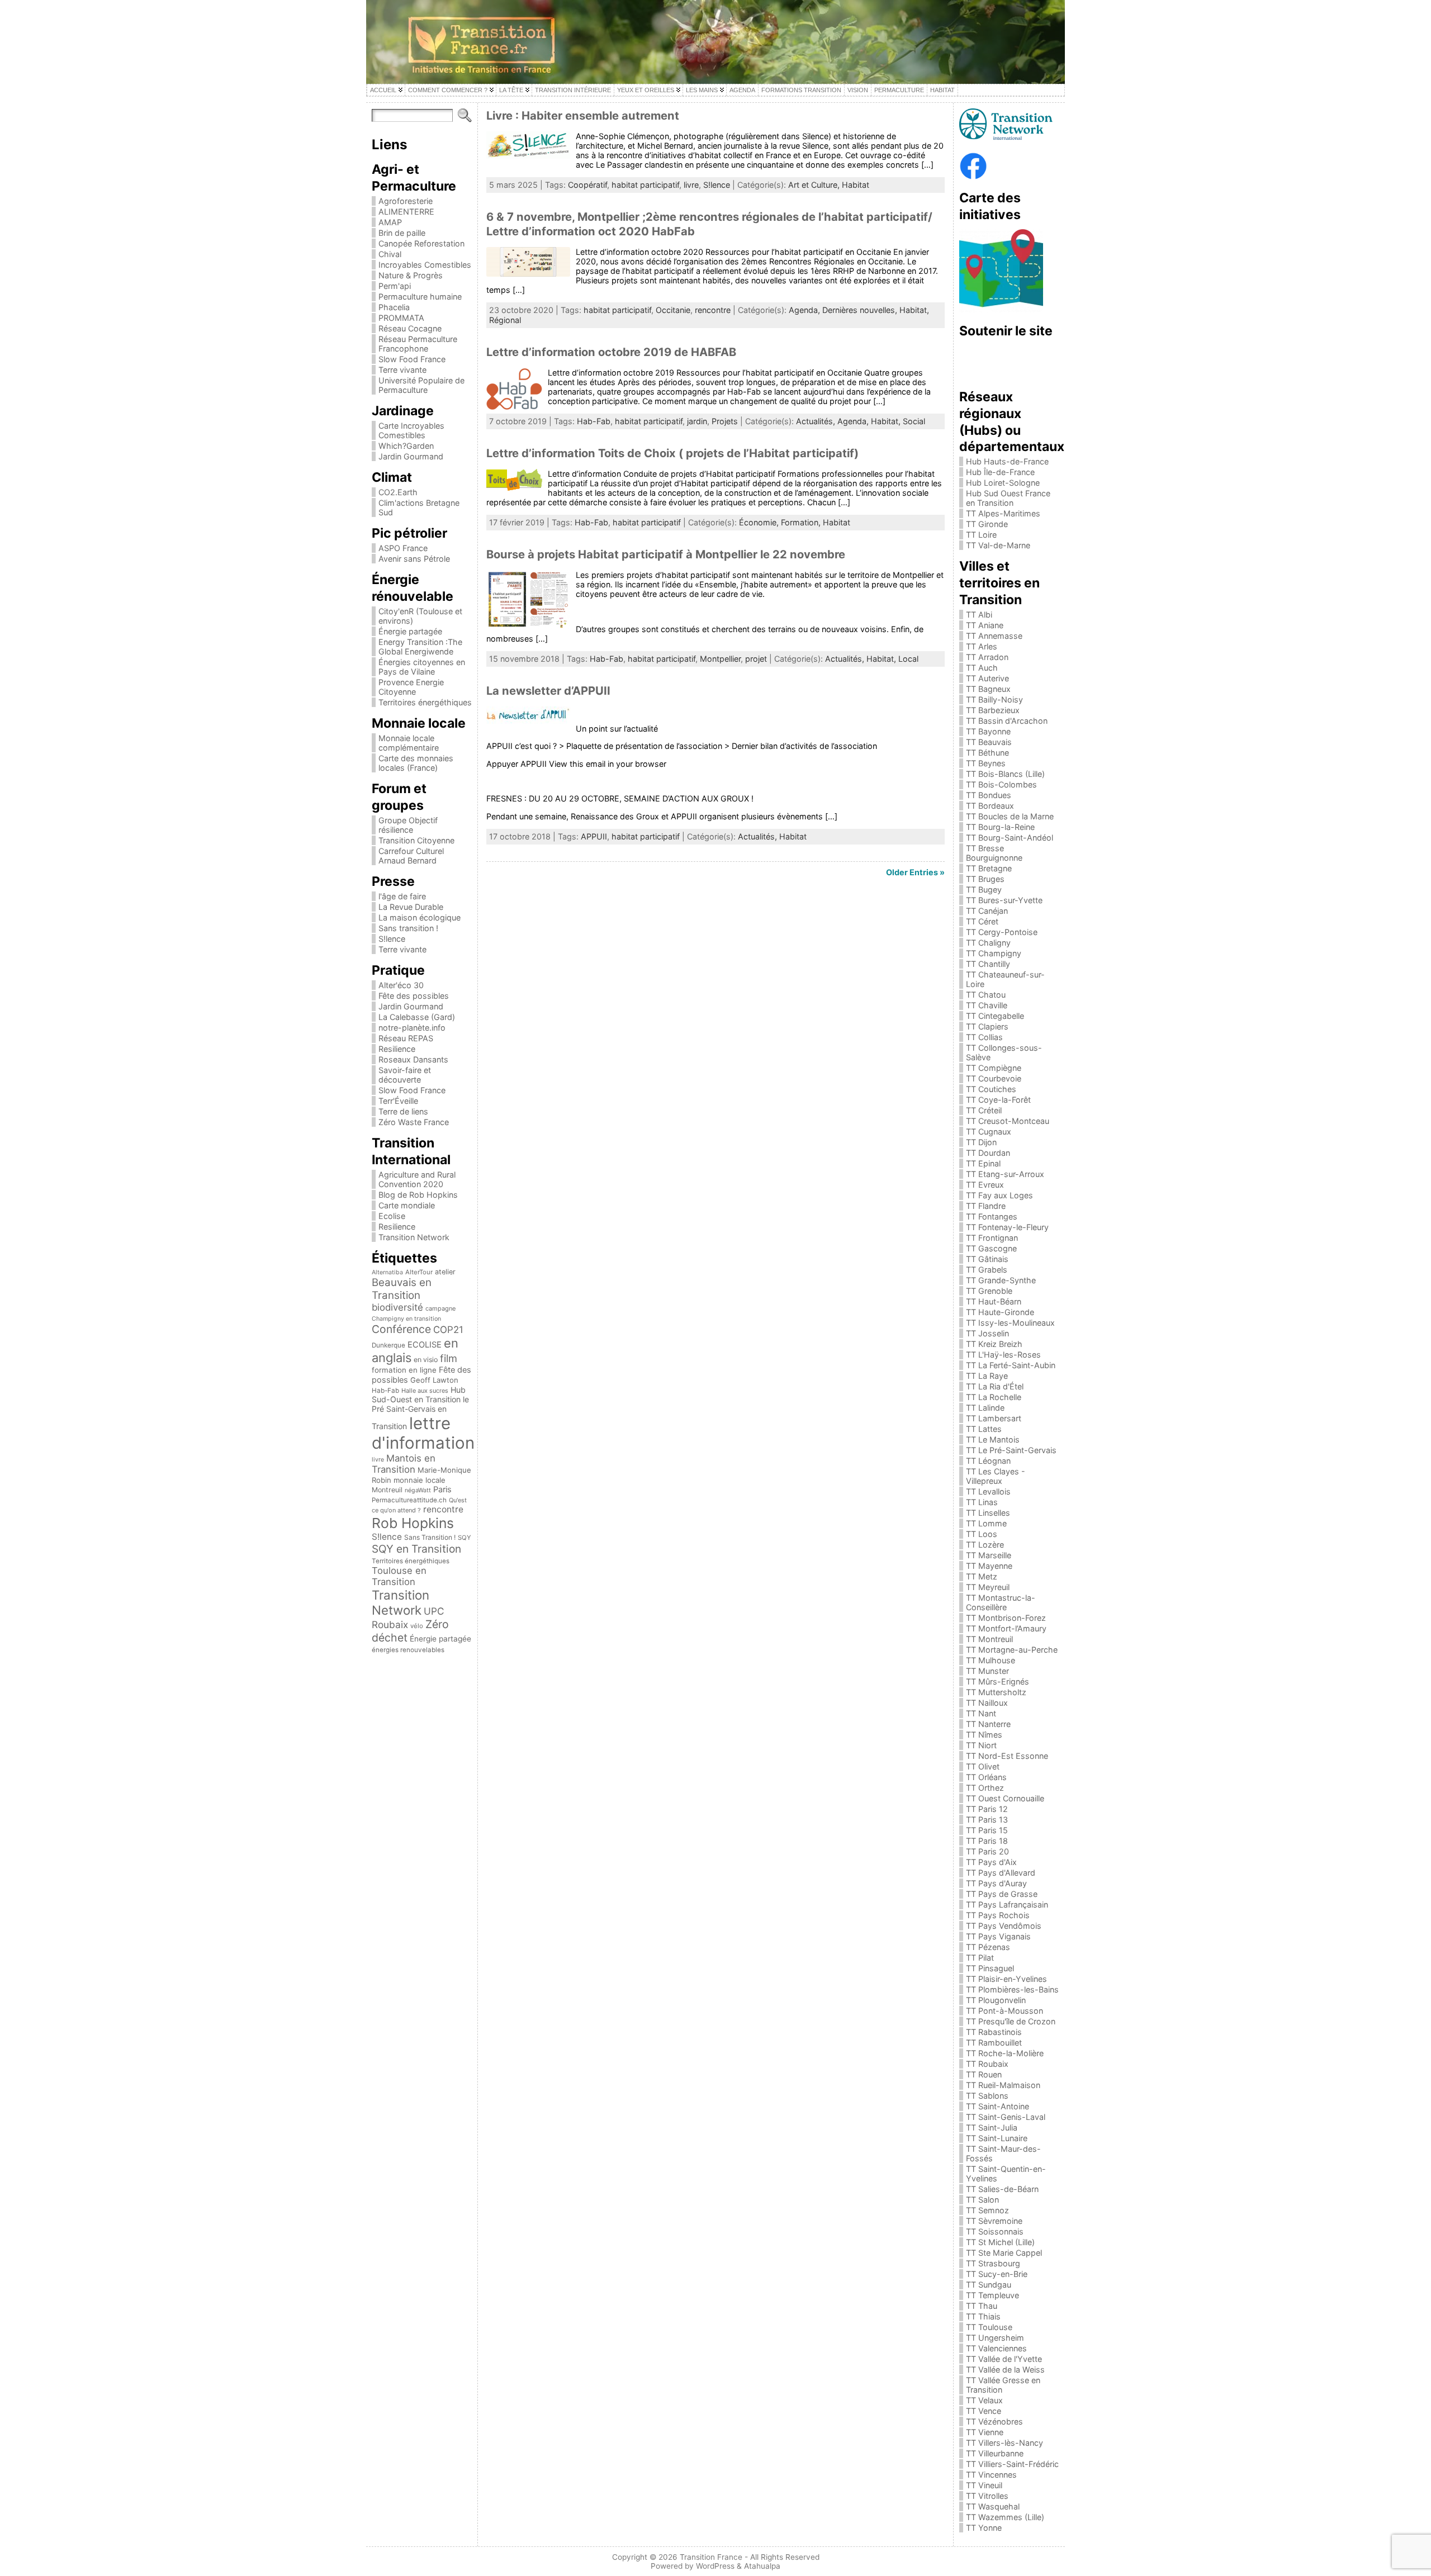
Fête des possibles (414, 996)
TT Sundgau (989, 2285)
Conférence (401, 1329)
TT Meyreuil (988, 1587)
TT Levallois (988, 1491)
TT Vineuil (984, 2485)
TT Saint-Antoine (998, 2106)
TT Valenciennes (996, 2348)
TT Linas (982, 1502)
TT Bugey (984, 889)
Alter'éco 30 (401, 985)
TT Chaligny (988, 943)
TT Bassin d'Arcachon (1007, 721)
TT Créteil (984, 1110)
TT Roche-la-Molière (1005, 2053)
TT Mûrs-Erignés (998, 1681)
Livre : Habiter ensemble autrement (583, 115)
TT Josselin (987, 1333)
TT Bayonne (988, 731)
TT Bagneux (988, 689)
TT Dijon (981, 1142)
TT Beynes (986, 763)
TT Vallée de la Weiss (1005, 2369)
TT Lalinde (985, 1408)
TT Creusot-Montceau (1008, 1121)
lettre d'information (423, 1433)
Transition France (711, 2557)
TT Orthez (985, 1788)
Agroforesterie (406, 201)
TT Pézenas (988, 1947)
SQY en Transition (416, 1549)
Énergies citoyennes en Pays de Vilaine (422, 667)
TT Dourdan (988, 1153)
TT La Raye (987, 1376)
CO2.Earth (398, 492)
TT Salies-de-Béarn (1002, 2189)
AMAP (390, 222)
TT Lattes (984, 1429)
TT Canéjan (987, 911)
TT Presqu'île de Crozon (1011, 2021)
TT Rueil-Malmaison (1003, 2085)
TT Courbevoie (994, 1078)
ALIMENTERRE (406, 212)
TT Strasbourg (993, 2263)
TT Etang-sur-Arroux (1005, 1174)
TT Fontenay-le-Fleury (1007, 1227)
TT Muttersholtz (996, 1692)
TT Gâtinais (987, 1259)
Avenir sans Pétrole (414, 559)
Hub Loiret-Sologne (1003, 483)
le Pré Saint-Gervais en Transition (420, 1413)
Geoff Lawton (434, 1380)
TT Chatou (986, 995)
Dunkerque (388, 1345)
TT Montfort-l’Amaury (1006, 1628)
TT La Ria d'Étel (995, 1386)
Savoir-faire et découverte (405, 1075)
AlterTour (419, 1272)
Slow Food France (412, 359)
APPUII (594, 836)
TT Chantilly (988, 964)
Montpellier (720, 659)
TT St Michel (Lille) (1000, 2242)
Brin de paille (402, 233)
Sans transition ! (408, 928)
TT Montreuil (989, 1639)
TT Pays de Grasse (1002, 1894)
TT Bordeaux (990, 806)
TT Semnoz (987, 2210)
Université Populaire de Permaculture (421, 385)
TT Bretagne (989, 868)
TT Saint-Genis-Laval (1006, 2117)
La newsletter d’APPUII (548, 691)
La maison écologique (420, 917)
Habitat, (914, 310)
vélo (417, 1626)
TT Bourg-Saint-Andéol (1010, 838)
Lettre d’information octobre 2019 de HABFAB (611, 352)
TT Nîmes (984, 1735)
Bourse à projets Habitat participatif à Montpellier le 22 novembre (666, 554)
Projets (725, 421)
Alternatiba (387, 1272)
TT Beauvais (989, 742)
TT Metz (982, 1576)
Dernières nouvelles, (861, 310)
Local (908, 659)
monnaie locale (420, 1480)
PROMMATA (401, 318)
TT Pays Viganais (998, 1936)
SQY (465, 1538)
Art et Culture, (815, 185)
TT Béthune (987, 753)
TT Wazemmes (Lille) (1005, 2517)
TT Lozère (985, 1545)
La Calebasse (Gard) (417, 1017)
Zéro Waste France (414, 1122)
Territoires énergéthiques (425, 702)
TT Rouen (984, 2074)
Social (914, 421)
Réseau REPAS (406, 1038)
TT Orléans (986, 1777)
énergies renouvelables (408, 1650)
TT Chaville (987, 1005)
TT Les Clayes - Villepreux (996, 1476)
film (449, 1358)
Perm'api (395, 286)
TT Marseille (989, 1555)
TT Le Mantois (993, 1439)
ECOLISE (425, 1345)
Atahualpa (762, 2566)
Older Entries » (915, 872)
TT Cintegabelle (995, 1016)
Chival (390, 254)
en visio (426, 1360)
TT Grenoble (989, 1291)
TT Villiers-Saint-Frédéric (1012, 2464)
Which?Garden (406, 446)
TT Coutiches (991, 1089)
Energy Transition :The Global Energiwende (420, 647)
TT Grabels (987, 1270)
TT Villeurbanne (995, 2453)
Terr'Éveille (398, 1101)
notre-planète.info (412, 1028)
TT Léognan (988, 1461)
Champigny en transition (406, 1319)
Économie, (760, 522)
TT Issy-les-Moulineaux (1010, 1323)
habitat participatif (645, 185)
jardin (697, 421)
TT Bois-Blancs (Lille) (1005, 774)
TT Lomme (986, 1523)
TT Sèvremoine (994, 2221)
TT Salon (982, 2200)
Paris (442, 1489)
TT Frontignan (992, 1238)
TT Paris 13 (987, 1820)
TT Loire (981, 535)
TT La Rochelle (994, 1397)
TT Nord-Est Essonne (1007, 1756)
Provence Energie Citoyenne (411, 687)
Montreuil (387, 1490)
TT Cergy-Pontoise (1002, 932)
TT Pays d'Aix (991, 1862)
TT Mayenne (989, 1566)
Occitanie (673, 310)
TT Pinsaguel (990, 1968)
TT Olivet (983, 1766)
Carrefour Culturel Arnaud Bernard (411, 856)
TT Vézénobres (994, 2421)
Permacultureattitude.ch (409, 1500)
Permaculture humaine (420, 296)
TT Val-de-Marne (998, 545)
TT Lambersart (994, 1418)
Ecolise (392, 1216)
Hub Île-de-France (1000, 472)
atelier (445, 1272)
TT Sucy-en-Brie (997, 2274)
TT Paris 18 (987, 1841)
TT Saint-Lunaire (997, 2138)
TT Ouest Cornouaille (1005, 1798)
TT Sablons (987, 2096)
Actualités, (817, 421)
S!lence (392, 939)
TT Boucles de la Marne (1010, 816)
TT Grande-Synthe (1001, 1280)
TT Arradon (987, 657)
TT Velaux (984, 2400)
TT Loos (982, 1534)
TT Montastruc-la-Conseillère (1001, 1602)
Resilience (397, 1049)
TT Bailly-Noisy (994, 699)
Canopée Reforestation (421, 243)
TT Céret (982, 921)
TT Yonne (984, 2528)
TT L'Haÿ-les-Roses (1003, 1355)
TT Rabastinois (994, 2032)
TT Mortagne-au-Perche (1012, 1650)
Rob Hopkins (413, 1523)
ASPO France (403, 548)
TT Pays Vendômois (1004, 1926)
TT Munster (987, 1671)
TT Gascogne (991, 1248)
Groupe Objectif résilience (408, 825)
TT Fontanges (992, 1216)
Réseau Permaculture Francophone (418, 344)
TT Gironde (987, 524)
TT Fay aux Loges (999, 1195)
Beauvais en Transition (402, 1289)
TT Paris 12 (987, 1809)
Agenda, (805, 310)
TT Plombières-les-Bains (1012, 1989)
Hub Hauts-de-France (1007, 461)
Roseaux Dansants (413, 1059)
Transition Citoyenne (416, 840)
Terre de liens (403, 1111)
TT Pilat (980, 1958)
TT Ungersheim (995, 2338)
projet (756, 659)
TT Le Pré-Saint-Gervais (1011, 1450)
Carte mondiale (407, 1205)
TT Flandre (986, 1206)
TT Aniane (985, 625)
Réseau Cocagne (410, 328)
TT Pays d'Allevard (1001, 1873)
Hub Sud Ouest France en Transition (1008, 498)
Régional (505, 320)
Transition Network (414, 1237)
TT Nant (981, 1713)
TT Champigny (994, 953)
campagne (440, 1308)
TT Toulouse (989, 2327)
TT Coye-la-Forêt (998, 1100)
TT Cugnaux (989, 1132)
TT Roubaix (987, 2064)
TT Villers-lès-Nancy (1004, 2443)
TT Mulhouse (991, 1660)
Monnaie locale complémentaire (409, 743)
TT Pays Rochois (998, 1915)
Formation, (802, 522)
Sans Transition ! (430, 1537)
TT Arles (982, 646)
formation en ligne (404, 1370)
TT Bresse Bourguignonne (994, 853)
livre (378, 1460)
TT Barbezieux (993, 710)
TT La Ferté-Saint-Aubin (1011, 1365)
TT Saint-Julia (992, 2127)
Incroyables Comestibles (425, 265)
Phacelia (394, 307)
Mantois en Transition (404, 1464)
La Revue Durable (411, 907)
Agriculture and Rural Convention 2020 (417, 1179)
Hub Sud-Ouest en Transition (419, 1394)
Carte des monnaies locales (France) (416, 763)
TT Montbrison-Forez (1006, 1618)
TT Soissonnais (995, 2231)
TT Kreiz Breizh (994, 1344)
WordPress (715, 2566)
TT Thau (982, 2306)
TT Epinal (983, 1163)
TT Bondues (989, 795)
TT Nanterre (988, 1724)
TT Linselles (988, 1513)
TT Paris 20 (987, 1851)
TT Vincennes (991, 2475)
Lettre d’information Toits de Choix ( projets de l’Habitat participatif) (672, 453)
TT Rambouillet (994, 2043)
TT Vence (984, 2411)
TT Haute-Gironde (1000, 1312)
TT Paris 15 (987, 1830)
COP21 (448, 1330)
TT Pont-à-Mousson (1004, 2011)
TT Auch (982, 668)
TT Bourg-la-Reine (1000, 827)
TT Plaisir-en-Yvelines (1006, 1979)
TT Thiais (983, 2316)
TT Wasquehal (993, 2506)
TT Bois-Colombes (1001, 784)
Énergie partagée (410, 631)
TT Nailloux (987, 1703)
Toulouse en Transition (399, 1576)
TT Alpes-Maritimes (1003, 513)
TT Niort (981, 1745)
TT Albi (979, 615)
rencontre (443, 1509)
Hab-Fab (385, 1391)
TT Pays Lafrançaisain (1007, 1904)
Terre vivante (402, 370)
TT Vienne (985, 2432)
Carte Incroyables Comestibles (411, 430)
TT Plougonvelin (996, 2000)
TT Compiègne (994, 1068)
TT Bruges (985, 879)
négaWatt (418, 1490)
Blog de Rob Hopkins (418, 1195)
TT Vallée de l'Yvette (1004, 2359)
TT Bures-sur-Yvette (1004, 900)
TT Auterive (987, 678)
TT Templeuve (992, 2295)
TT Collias (984, 1037)
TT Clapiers (987, 1026)
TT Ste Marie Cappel (1004, 2253)
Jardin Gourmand (411, 456)
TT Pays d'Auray (996, 1883)
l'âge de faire (402, 896)
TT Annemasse (994, 636)
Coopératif (587, 185)
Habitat (856, 185)
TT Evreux (985, 1185)
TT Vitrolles (987, 2496)
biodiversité (397, 1307)
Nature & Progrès (411, 275)
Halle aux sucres (425, 1391)
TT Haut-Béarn (994, 1301)
